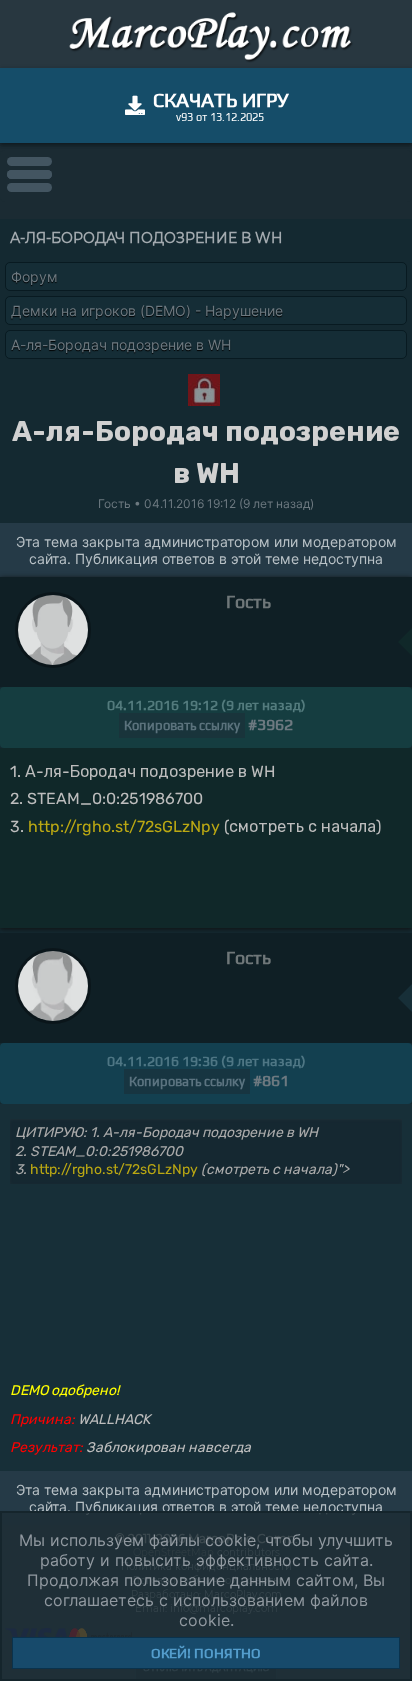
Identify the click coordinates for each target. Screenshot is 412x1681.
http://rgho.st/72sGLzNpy (124, 826)
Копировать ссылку (182, 725)
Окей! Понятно (206, 1653)
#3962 (270, 724)
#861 (271, 1080)
